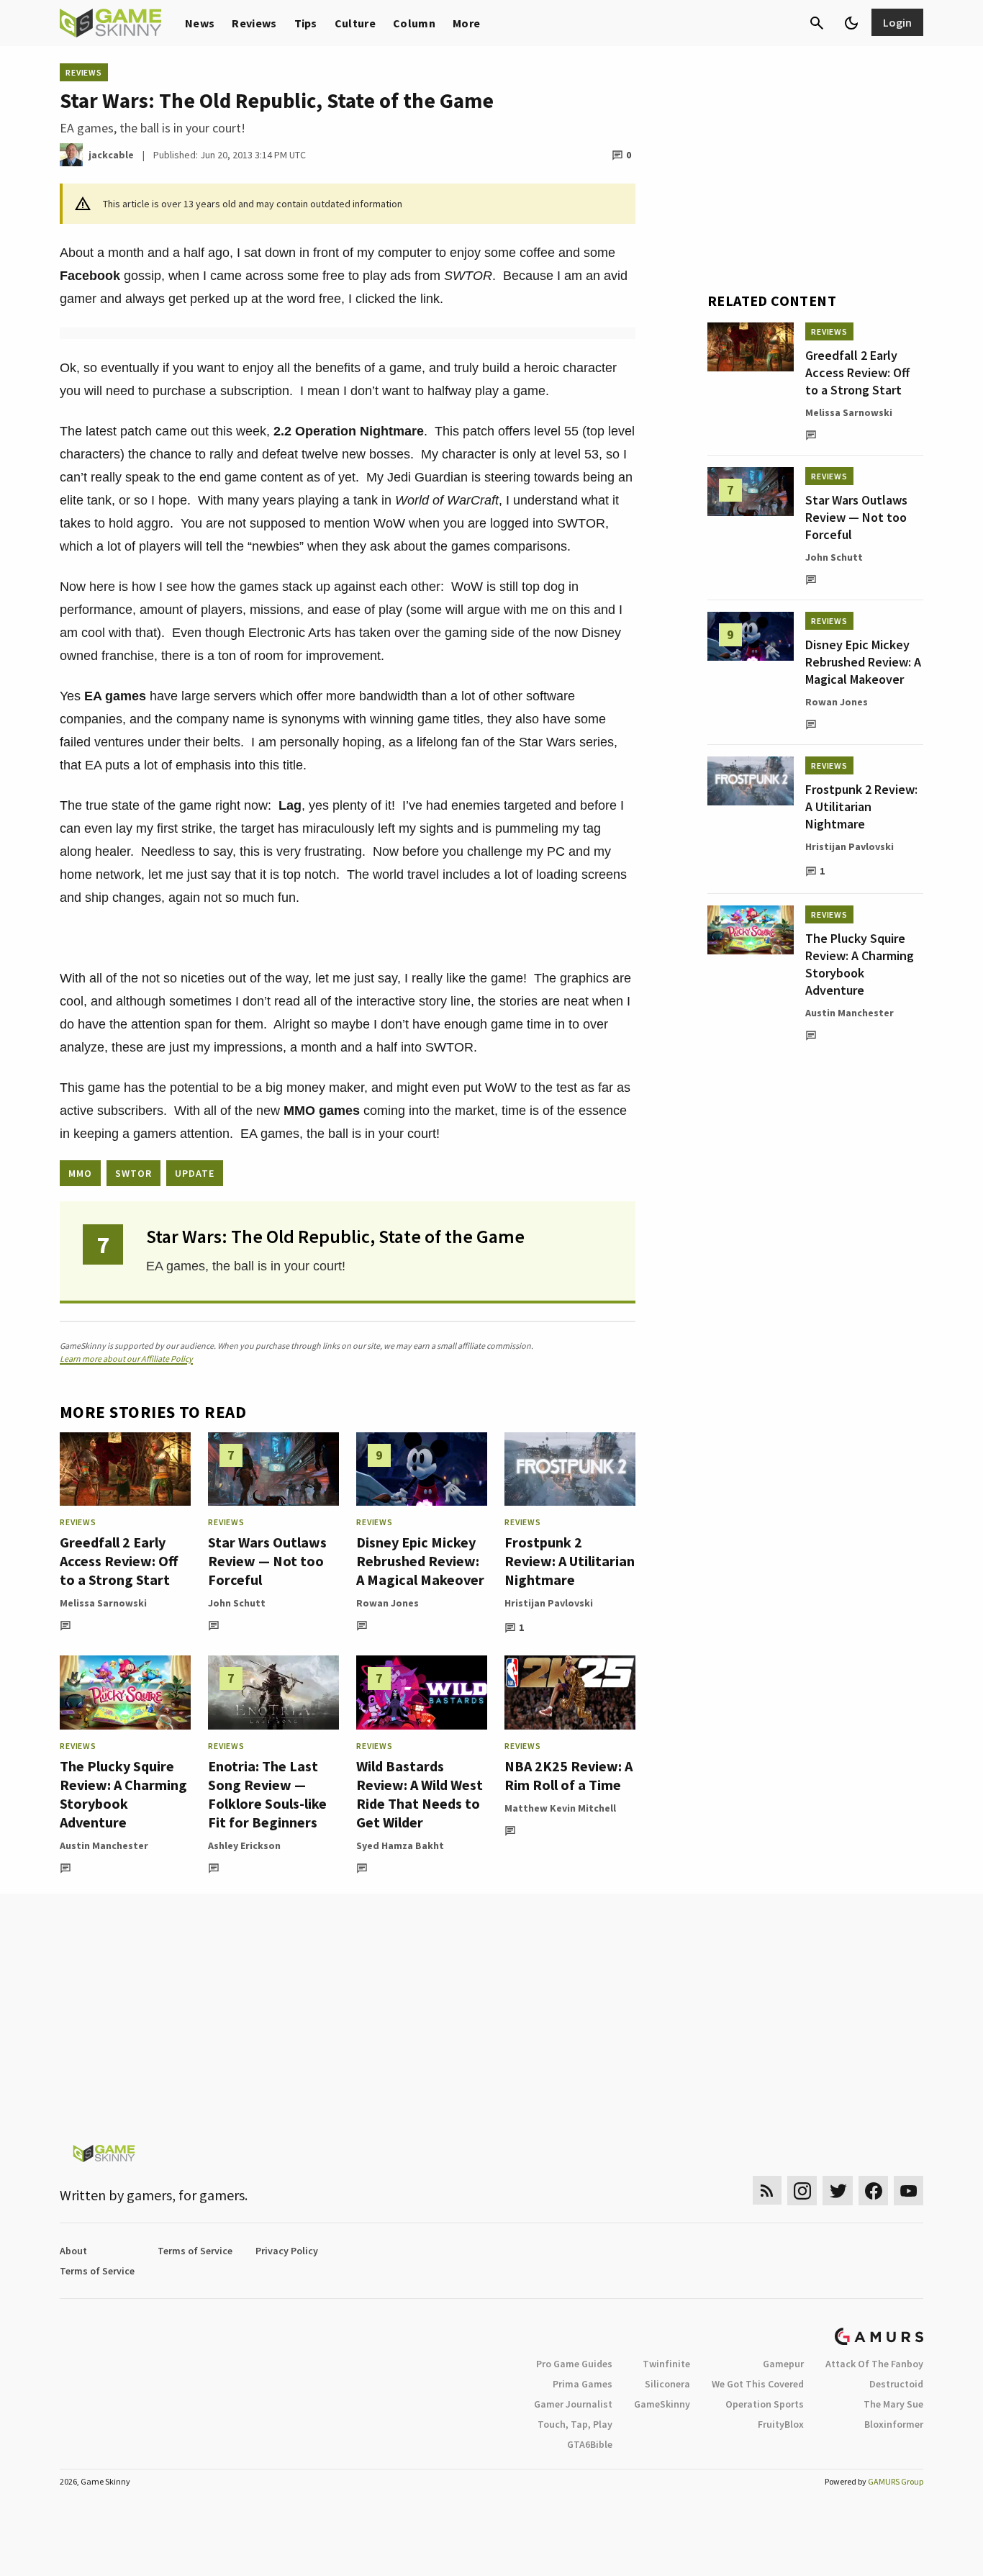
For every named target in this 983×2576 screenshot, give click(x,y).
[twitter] (838, 2191)
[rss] (767, 2191)
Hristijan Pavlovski (549, 1603)
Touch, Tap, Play (575, 2424)
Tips (306, 23)
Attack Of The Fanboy (874, 2364)
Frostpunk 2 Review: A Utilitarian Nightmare (570, 1561)
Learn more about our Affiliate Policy (126, 1359)
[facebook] (873, 2191)
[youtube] (909, 2191)
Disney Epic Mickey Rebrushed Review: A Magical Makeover (420, 1561)
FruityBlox (781, 2424)
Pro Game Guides (574, 2364)
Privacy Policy (287, 2251)
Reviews (254, 23)
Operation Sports (765, 2404)
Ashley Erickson (244, 1845)
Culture (355, 23)
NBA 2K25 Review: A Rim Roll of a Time (568, 1775)
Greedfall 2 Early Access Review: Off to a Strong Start (119, 1561)
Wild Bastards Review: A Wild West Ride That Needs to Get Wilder (420, 1794)
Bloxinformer (894, 2424)
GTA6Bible (590, 2444)
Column (414, 23)
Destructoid (896, 2384)
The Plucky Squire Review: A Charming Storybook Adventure (123, 1794)
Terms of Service (195, 2251)
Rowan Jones (388, 1603)
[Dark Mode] (851, 23)
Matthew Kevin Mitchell (560, 1808)
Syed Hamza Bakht (400, 1845)
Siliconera (667, 2384)
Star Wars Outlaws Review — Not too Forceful (267, 1561)
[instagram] (802, 2191)
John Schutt (237, 1603)
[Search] (817, 23)
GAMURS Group (896, 2481)
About (73, 2251)
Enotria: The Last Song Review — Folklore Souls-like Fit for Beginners (267, 1794)
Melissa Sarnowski (103, 1603)
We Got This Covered (758, 2384)
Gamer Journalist (573, 2404)
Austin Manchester (104, 1845)
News (200, 23)
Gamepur (783, 2364)
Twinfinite (666, 2364)
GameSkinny (662, 2404)
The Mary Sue (893, 2404)
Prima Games (583, 2384)
